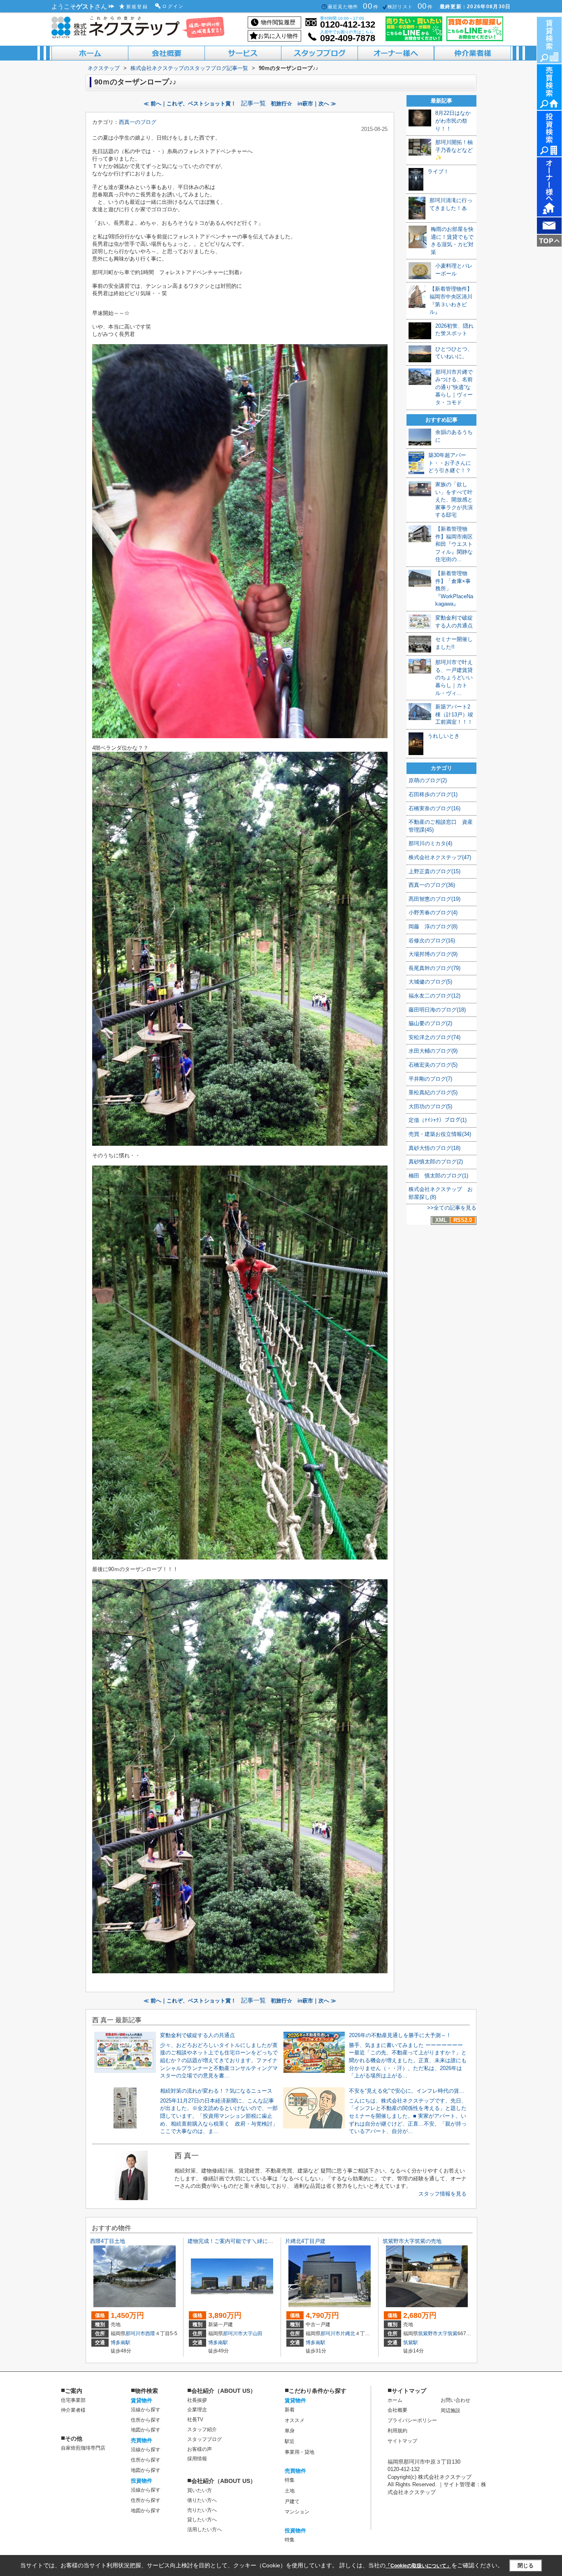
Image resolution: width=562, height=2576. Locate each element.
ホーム (395, 2400)
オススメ (295, 2420)
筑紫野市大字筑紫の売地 (412, 2241)
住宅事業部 (73, 2400)
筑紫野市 (428, 2334)
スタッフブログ (204, 2439)
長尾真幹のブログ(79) (434, 968)
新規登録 (137, 7)
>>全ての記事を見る (452, 1208)
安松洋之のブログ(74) (434, 1037)
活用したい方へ (204, 2529)
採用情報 (197, 2459)
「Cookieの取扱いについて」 (418, 2566)
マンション (297, 2512)
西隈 (150, 2334)
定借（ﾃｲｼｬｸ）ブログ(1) (438, 1120)
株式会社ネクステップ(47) (440, 857)
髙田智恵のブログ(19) (434, 899)
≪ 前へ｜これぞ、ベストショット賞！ (190, 104)
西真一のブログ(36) (432, 885)
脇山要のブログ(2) (430, 1023)
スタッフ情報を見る (442, 2194)
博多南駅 (121, 2343)
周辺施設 (451, 2410)
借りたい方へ (202, 2500)
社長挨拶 (197, 2400)
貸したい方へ (202, 2520)
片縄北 (348, 2334)
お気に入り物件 (278, 36)
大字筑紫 (448, 2334)
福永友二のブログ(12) (434, 996)
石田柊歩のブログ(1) (433, 794)
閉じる (526, 2566)
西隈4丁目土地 (108, 2241)
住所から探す (146, 2420)
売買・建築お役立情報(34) (440, 1134)
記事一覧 (253, 103)
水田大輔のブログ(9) (433, 1051)
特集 (290, 2480)
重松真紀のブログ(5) (433, 1092)
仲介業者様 (73, 2410)
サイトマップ (402, 2441)
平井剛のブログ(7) (430, 1079)
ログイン (173, 6)
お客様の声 (200, 2449)
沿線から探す (146, 2410)
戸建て (292, 2501)
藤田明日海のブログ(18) (437, 1010)
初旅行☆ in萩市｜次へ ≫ (303, 104)
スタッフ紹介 (202, 2429)
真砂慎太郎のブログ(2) (436, 1162)
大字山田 (253, 2334)
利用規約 (397, 2431)
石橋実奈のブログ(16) (434, 808)
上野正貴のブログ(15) (434, 871)
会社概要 (397, 2410)
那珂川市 (135, 2334)
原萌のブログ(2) (428, 780)
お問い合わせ (455, 2400)
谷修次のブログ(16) (432, 941)
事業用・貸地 (300, 2452)
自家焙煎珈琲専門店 (83, 2448)
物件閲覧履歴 (278, 22)
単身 (290, 2431)
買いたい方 (200, 2490)
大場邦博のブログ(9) (433, 954)
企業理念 (197, 2410)
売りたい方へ (202, 2510)
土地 (290, 2491)
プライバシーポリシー (412, 2420)
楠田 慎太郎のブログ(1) (438, 1176)
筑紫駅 (411, 2343)
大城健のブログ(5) (430, 982)
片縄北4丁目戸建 (305, 2241)
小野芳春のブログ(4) (433, 913)
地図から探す (146, 2430)
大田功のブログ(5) (430, 1106)
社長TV (195, 2420)
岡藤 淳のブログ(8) (433, 927)
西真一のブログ (138, 122)
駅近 (290, 2441)
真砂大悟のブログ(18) (434, 1148)
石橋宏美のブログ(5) (433, 1065)
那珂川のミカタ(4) (430, 843)
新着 (290, 2410)
